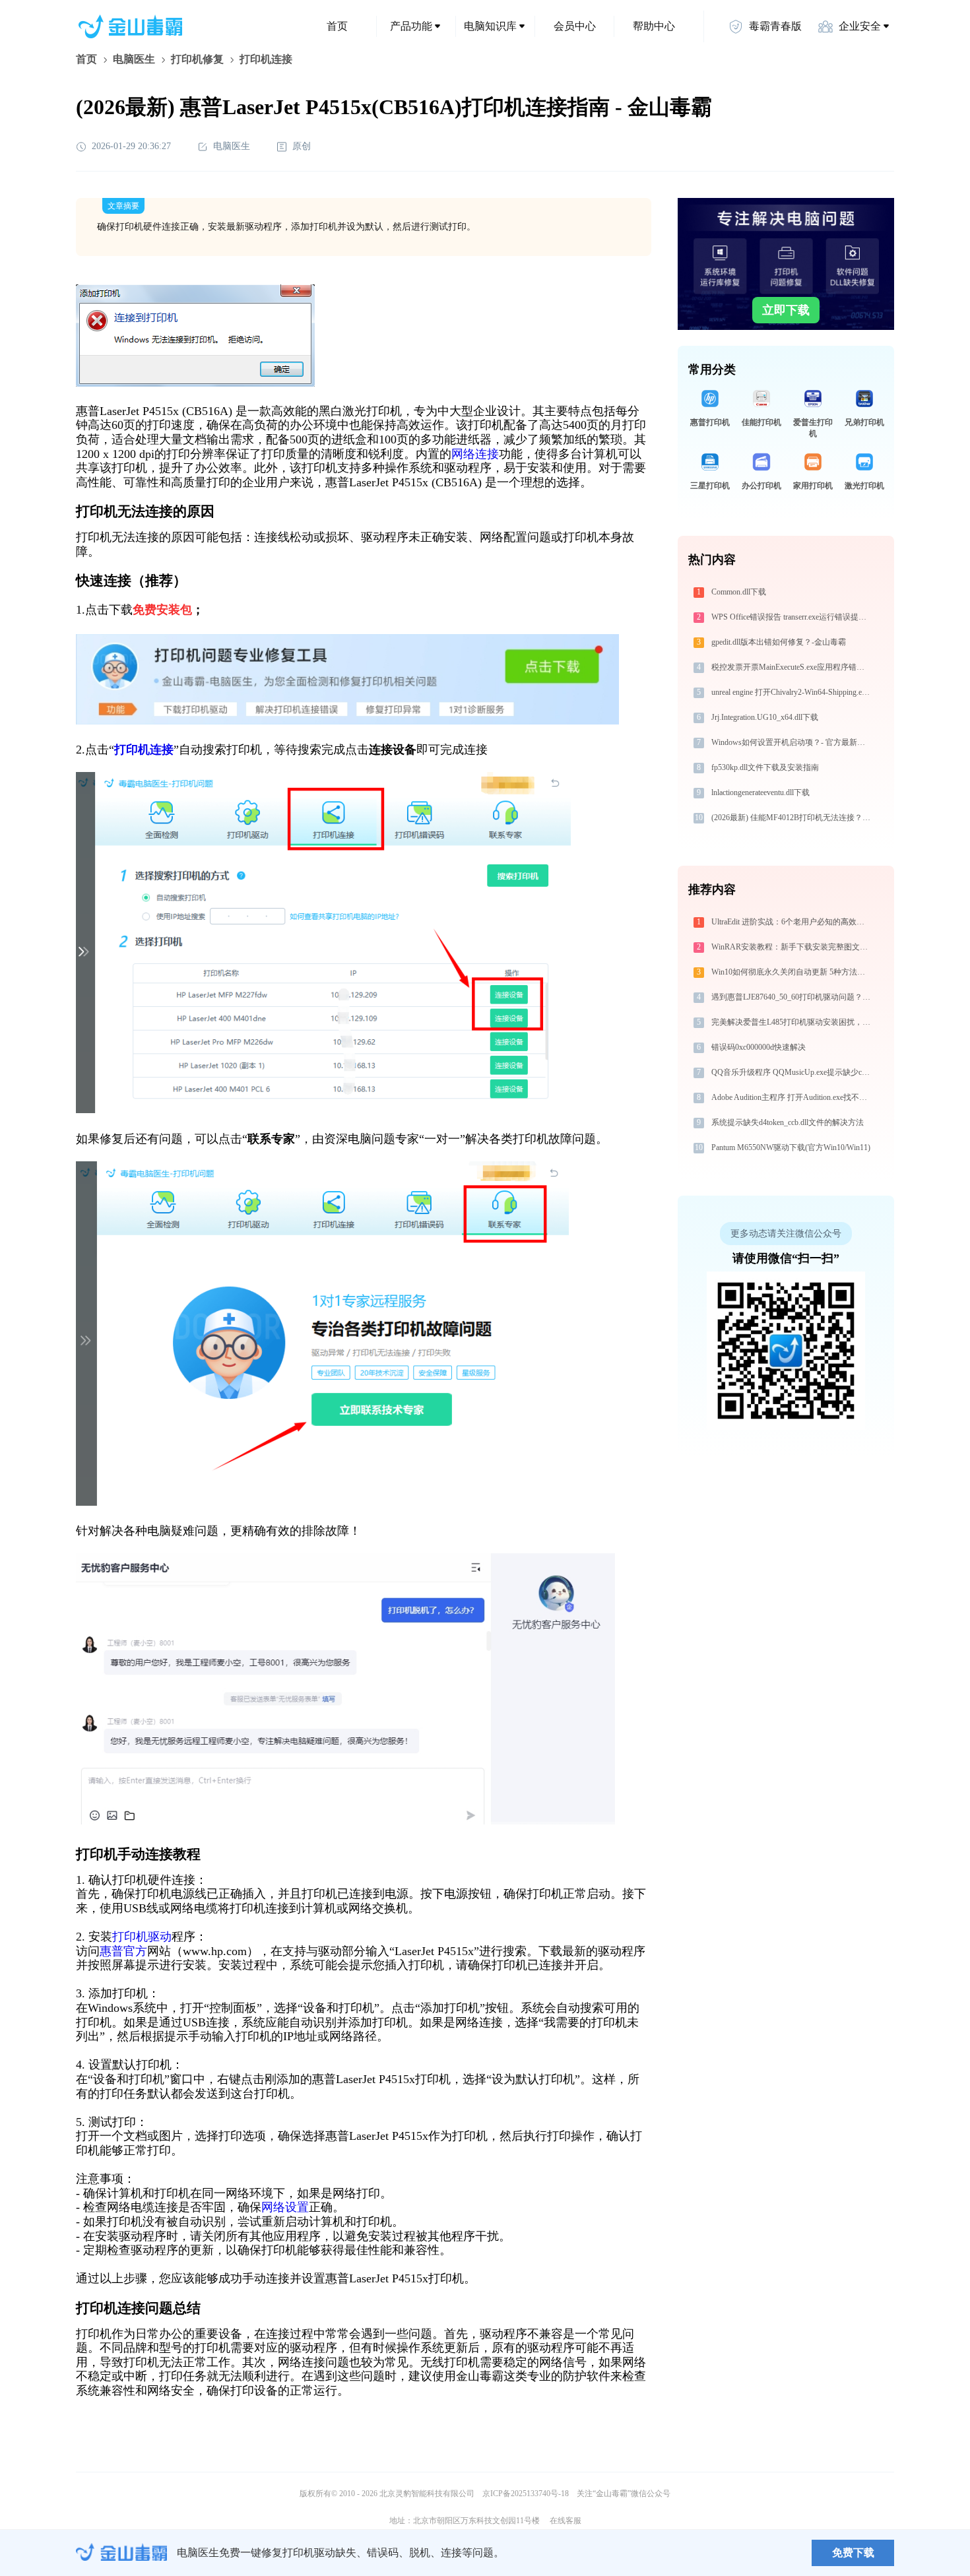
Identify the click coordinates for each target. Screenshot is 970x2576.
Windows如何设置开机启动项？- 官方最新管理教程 (793, 742)
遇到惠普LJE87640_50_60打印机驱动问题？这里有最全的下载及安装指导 (793, 997)
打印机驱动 (142, 1937)
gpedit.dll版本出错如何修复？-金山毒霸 (779, 642)
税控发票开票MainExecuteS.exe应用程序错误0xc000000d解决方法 (793, 667)
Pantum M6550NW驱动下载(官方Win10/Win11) (791, 1147)
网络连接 (475, 454)
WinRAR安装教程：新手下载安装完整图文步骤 (793, 947)
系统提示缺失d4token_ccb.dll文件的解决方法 (788, 1122)
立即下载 (786, 310)
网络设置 (285, 2207)
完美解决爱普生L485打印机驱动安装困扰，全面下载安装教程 (793, 1022)
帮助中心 (654, 26)
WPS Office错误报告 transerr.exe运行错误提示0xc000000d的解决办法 (793, 617)
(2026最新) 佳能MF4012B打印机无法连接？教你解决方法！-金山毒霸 (793, 818)
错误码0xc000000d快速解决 (759, 1047)
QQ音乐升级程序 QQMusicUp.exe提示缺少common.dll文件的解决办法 (793, 1072)
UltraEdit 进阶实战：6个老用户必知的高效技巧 (792, 922)
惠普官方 (123, 1951)
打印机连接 (144, 750)
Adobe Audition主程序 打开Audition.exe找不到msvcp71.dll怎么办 (793, 1097)
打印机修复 (197, 59)
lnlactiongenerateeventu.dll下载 (760, 792)
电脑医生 (134, 59)
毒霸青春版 (775, 26)
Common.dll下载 (739, 592)
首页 (337, 26)
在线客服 (566, 2521)
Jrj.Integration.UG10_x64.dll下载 (765, 717)
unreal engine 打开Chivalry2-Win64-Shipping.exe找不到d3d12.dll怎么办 (793, 692)
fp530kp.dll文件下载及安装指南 (765, 767)
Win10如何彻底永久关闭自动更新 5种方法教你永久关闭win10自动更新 (793, 972)
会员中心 (575, 26)
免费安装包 (162, 610)
